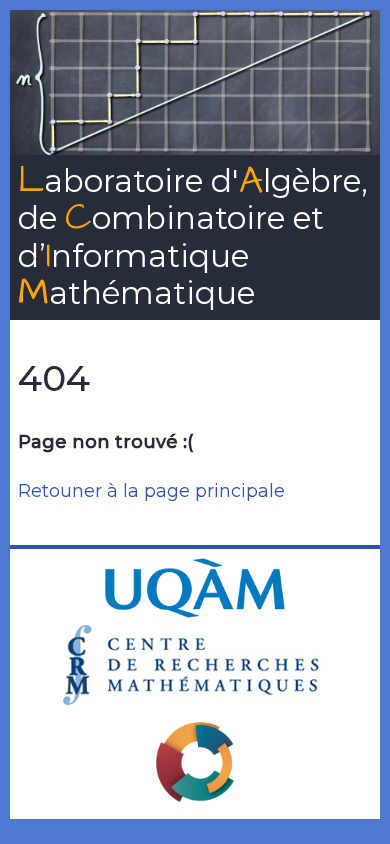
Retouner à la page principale (151, 491)
